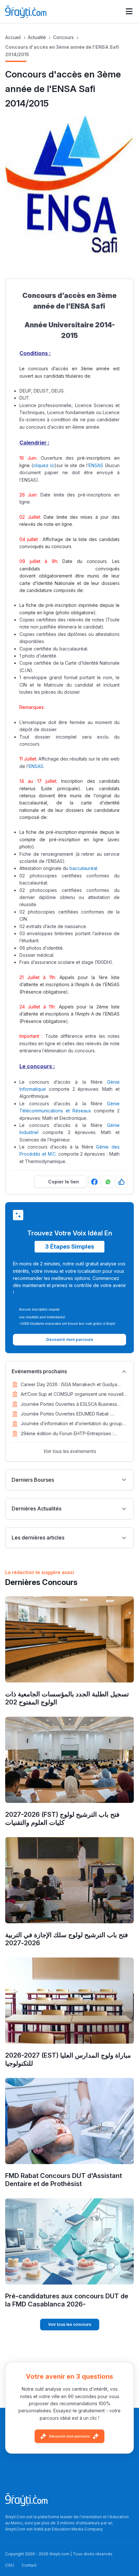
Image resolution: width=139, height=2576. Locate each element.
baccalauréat (83, 868)
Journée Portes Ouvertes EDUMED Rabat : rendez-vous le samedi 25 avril (66, 1414)
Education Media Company (77, 2529)
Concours (63, 37)
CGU (10, 2565)
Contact (29, 2565)
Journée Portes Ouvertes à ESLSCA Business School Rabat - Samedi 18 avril (69, 1405)
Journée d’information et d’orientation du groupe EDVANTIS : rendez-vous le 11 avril (73, 1424)
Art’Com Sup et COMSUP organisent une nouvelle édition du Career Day (74, 1395)
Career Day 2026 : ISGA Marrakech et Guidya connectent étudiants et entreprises (69, 1385)
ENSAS (96, 465)
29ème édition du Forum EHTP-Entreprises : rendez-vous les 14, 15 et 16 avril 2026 (67, 1434)
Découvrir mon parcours (69, 2436)
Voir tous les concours (70, 2324)
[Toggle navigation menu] (129, 12)
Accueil (13, 37)
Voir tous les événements (70, 1451)
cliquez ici (44, 465)
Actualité (37, 37)
